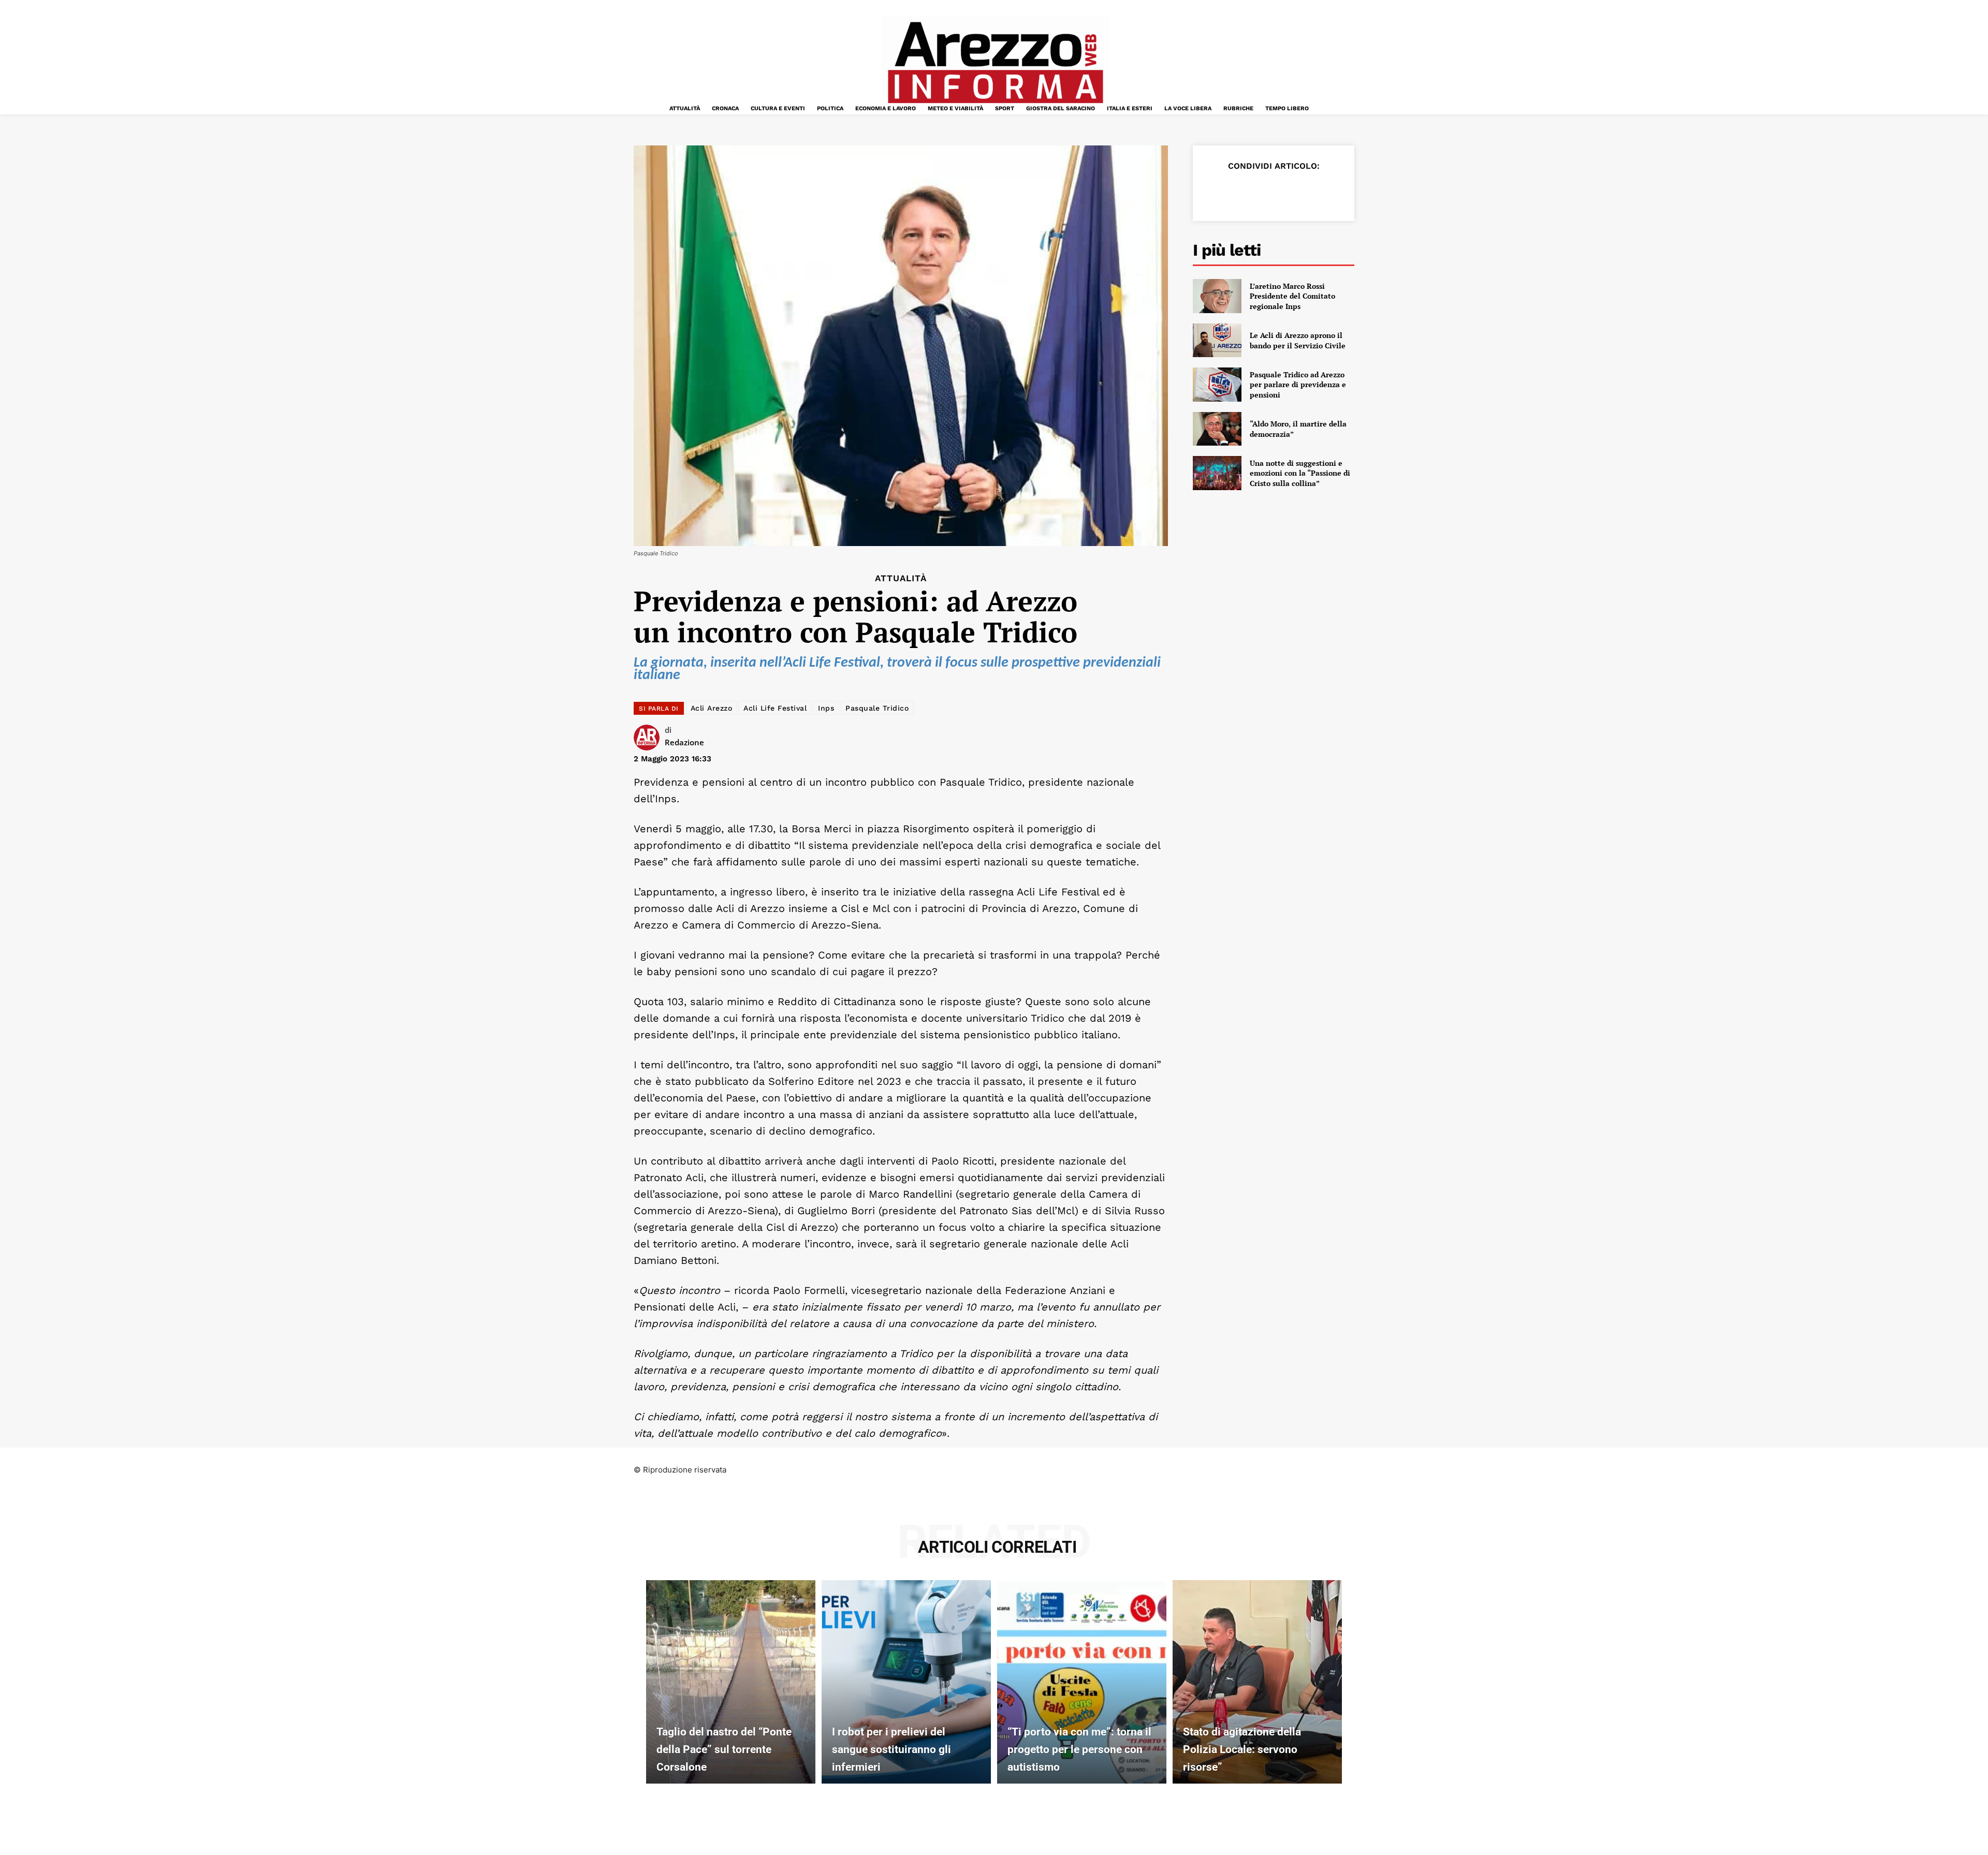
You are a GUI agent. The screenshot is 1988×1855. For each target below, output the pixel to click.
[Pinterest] (1263, 192)
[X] (1239, 192)
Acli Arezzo (712, 708)
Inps (826, 708)
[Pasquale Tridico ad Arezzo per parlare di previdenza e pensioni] (1217, 385)
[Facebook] (1216, 192)
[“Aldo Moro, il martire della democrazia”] (1217, 429)
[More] (1335, 192)
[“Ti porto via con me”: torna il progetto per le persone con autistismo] (1082, 1682)
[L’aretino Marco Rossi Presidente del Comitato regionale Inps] (1217, 296)
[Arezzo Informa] (995, 63)
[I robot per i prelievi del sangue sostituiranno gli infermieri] (906, 1682)
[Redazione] (649, 738)
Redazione (684, 742)
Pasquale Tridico (877, 708)
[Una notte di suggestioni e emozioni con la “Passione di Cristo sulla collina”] (1217, 473)
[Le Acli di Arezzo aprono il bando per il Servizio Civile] (1217, 341)
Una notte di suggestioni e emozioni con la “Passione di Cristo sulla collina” (1300, 473)
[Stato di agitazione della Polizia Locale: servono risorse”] (1257, 1682)
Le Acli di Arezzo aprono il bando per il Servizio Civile (1298, 340)
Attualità (901, 578)
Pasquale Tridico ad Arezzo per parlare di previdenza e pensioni (1298, 385)
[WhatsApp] (1287, 192)
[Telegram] (1311, 192)
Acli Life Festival (775, 708)
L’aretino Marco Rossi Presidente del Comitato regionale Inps (1292, 296)
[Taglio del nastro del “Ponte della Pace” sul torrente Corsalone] (731, 1682)
